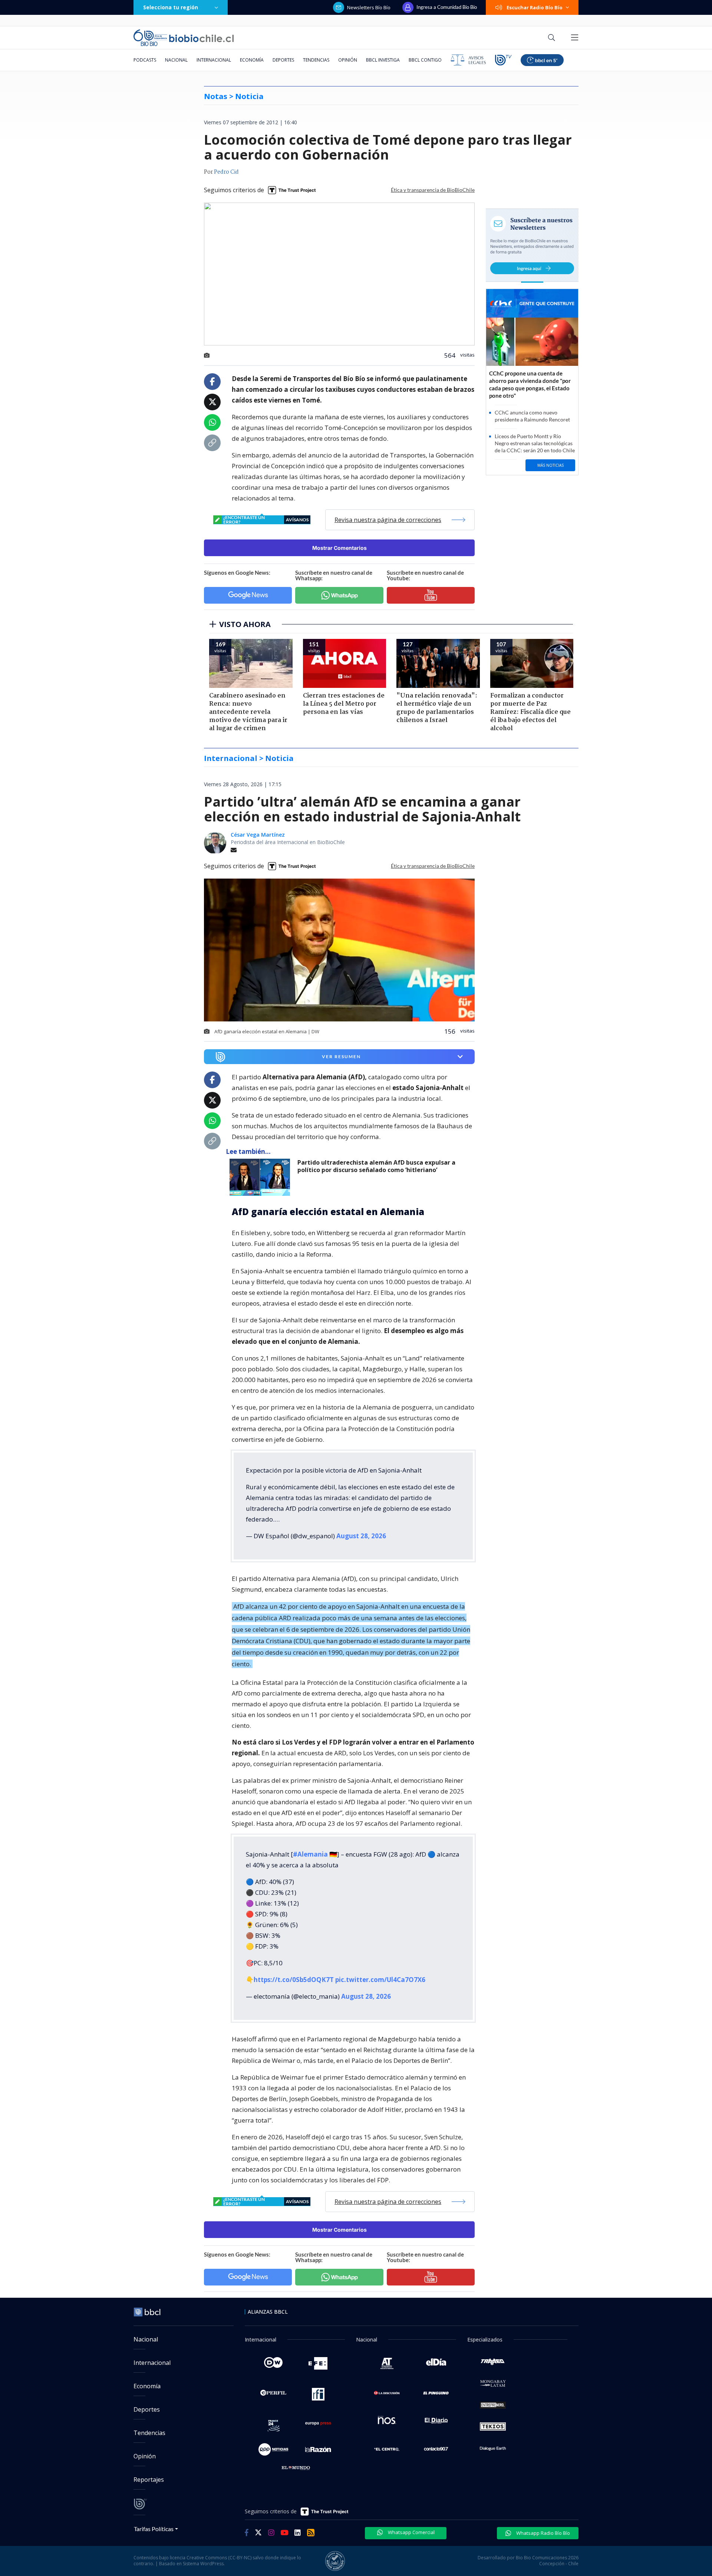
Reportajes (149, 2480)
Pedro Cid (226, 172)
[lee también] (262, 1177)
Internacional (214, 60)
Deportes (283, 60)
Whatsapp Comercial (411, 2532)
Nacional (176, 60)
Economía (252, 60)
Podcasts (145, 60)
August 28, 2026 (361, 1536)
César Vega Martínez (258, 835)
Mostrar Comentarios (339, 548)
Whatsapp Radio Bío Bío (543, 2533)
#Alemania (310, 1854)
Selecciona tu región (171, 7)
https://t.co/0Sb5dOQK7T (294, 1980)
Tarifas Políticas (154, 2529)
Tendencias (316, 60)
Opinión (348, 60)
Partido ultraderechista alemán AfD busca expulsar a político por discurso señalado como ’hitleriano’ (376, 1166)
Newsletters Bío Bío (369, 7)
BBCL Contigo (425, 60)
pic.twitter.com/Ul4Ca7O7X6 (380, 1980)
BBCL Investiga (383, 60)
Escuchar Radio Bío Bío (535, 7)
